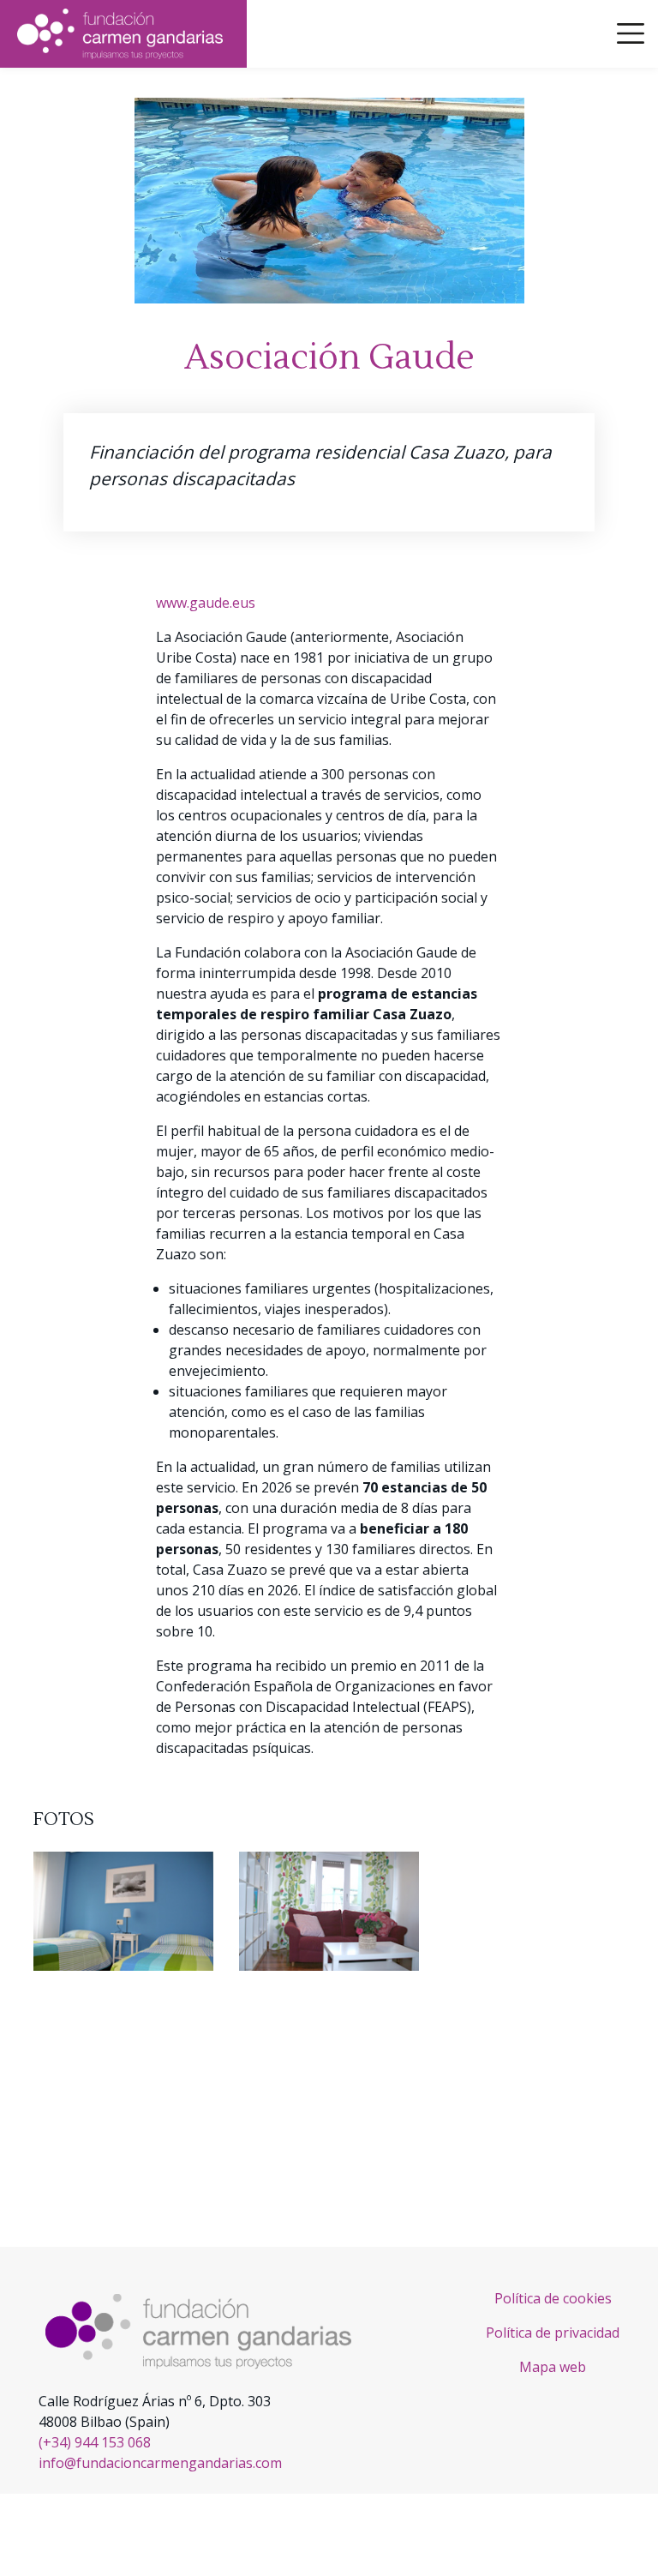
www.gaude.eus (206, 603)
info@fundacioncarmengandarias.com (160, 2463)
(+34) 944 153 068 (95, 2442)
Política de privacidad (553, 2333)
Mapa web (553, 2367)
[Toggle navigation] (631, 33)
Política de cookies (553, 2298)
